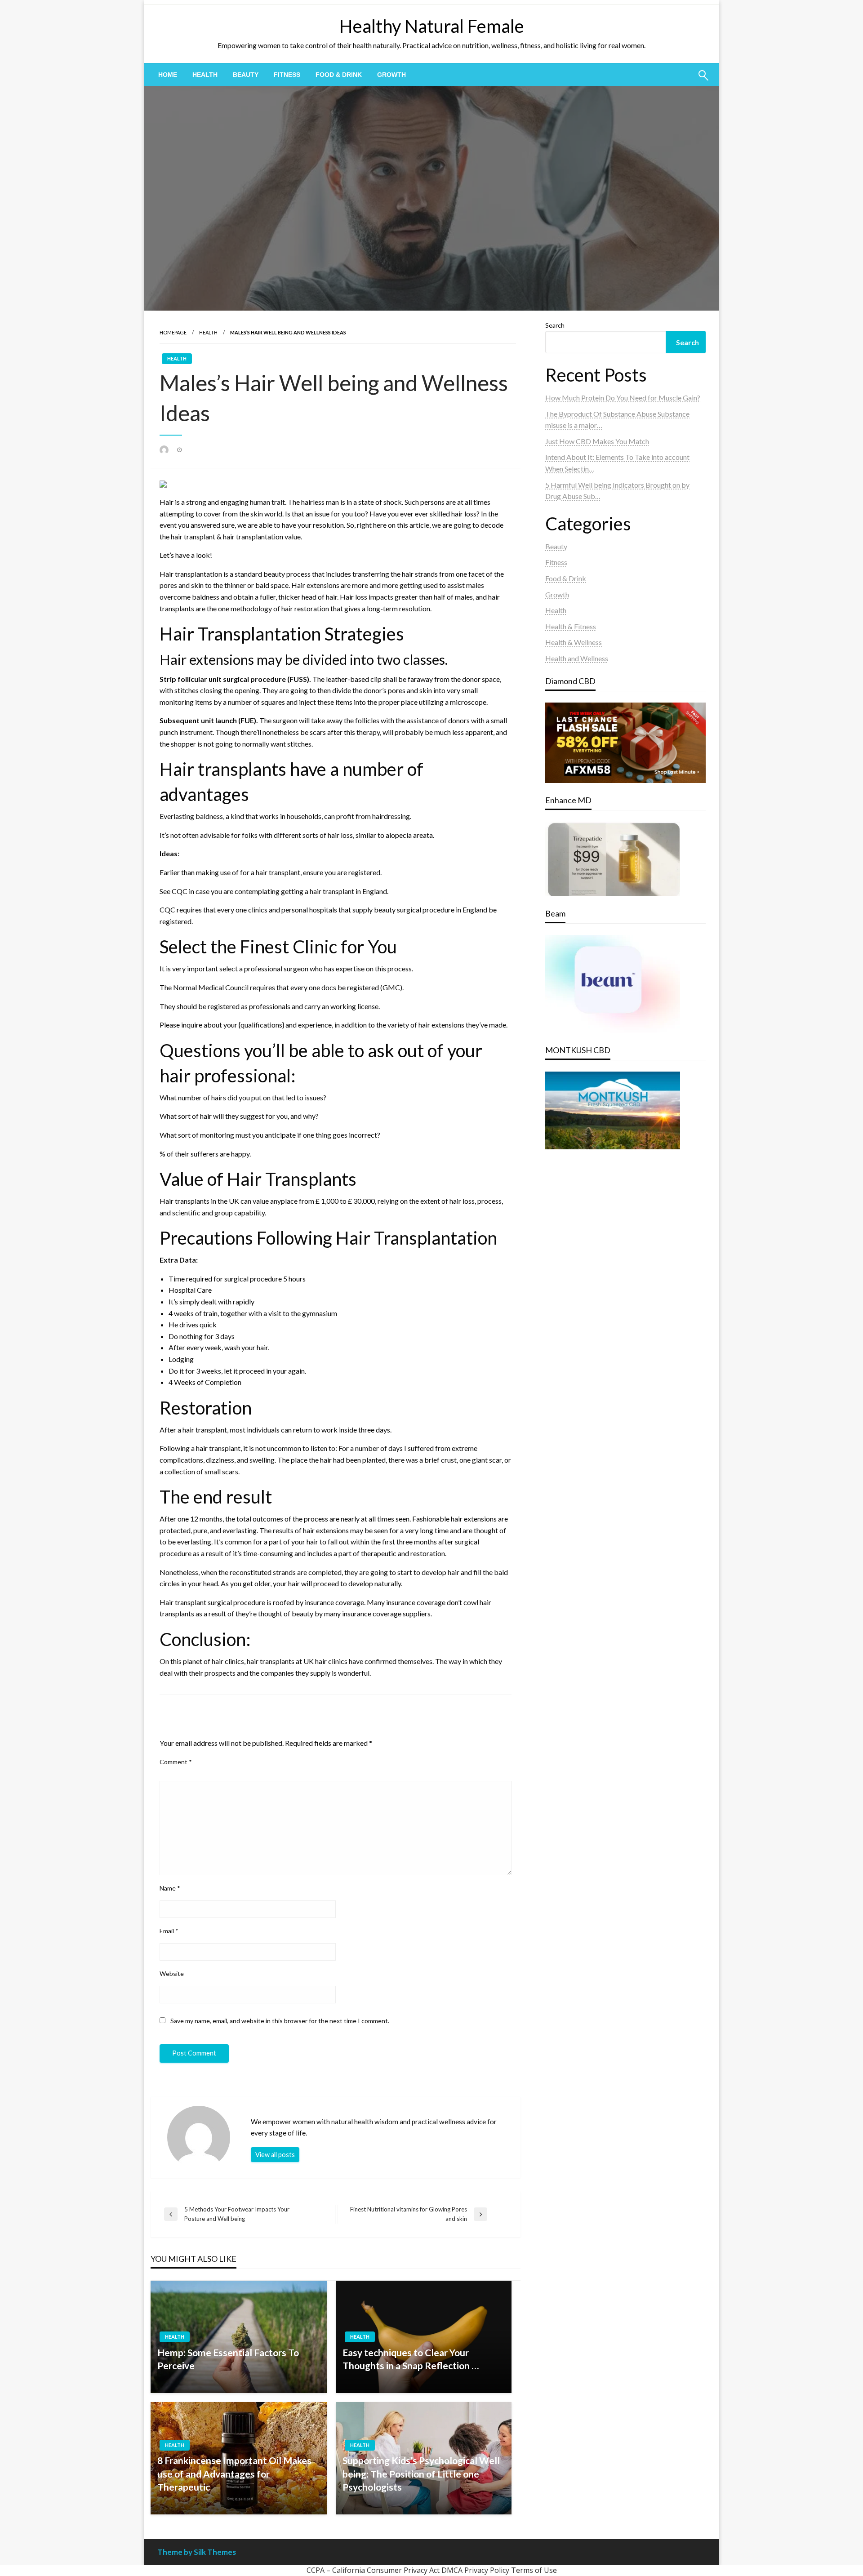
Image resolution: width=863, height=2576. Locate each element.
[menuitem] (168, 75)
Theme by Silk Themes (197, 2552)
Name (170, 1888)
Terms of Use (534, 2570)
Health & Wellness (574, 642)
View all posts (275, 2155)
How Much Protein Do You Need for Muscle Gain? (623, 398)
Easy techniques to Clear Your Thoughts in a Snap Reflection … (411, 2359)
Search (555, 325)
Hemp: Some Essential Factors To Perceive (228, 2359)
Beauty (246, 75)
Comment (176, 1762)
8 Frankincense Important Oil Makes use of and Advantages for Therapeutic (234, 2474)
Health (205, 75)
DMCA (452, 2570)
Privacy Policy (487, 2570)
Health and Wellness (577, 658)
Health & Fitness (571, 626)
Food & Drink (339, 75)
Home (168, 75)
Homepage (173, 332)
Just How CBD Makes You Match (597, 441)
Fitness (287, 75)
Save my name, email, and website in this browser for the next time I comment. (280, 2021)
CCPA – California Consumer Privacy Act (373, 2570)
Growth (391, 75)
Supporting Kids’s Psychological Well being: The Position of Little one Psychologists (421, 2474)
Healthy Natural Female (432, 26)
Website (172, 1973)
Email (169, 1931)
